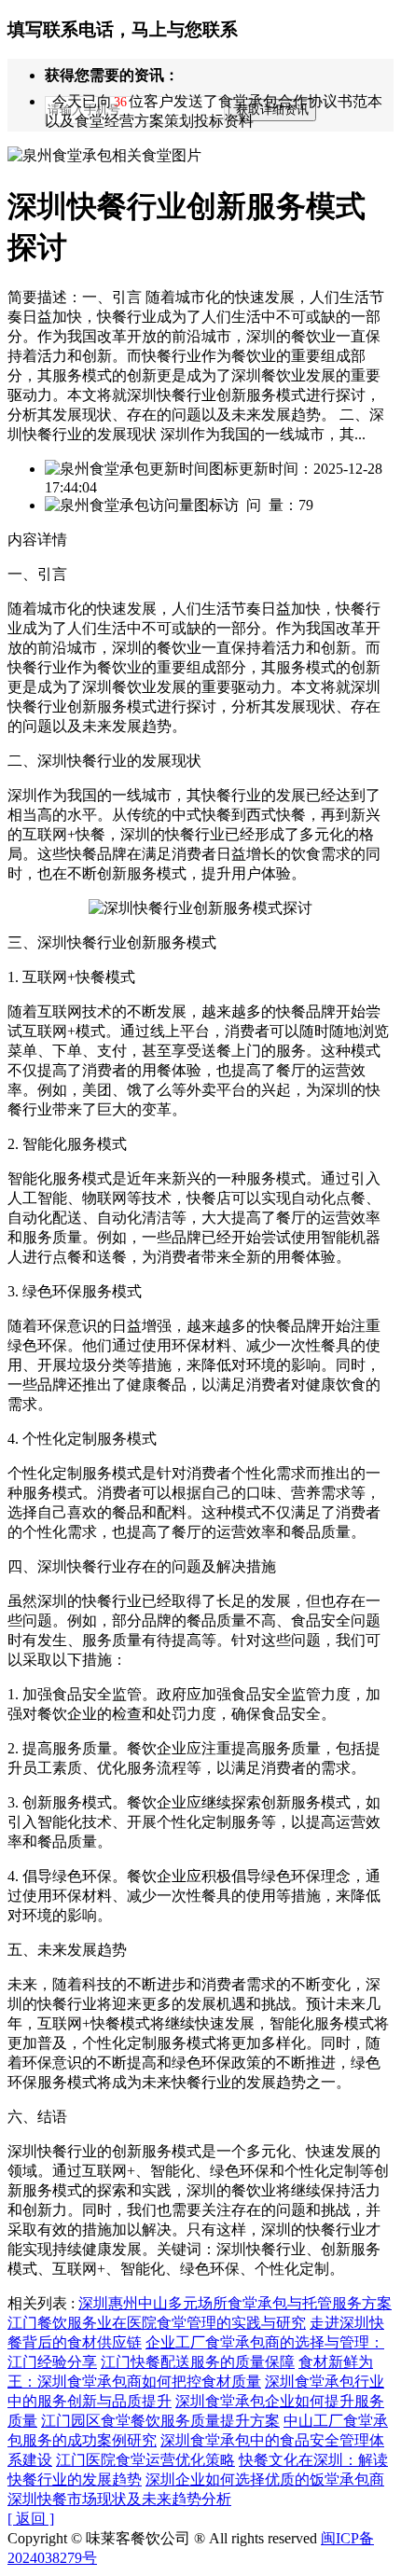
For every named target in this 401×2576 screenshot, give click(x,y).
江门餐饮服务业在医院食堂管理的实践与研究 (157, 2323)
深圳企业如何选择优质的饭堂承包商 (265, 2479)
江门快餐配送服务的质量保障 (198, 2362)
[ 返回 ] (31, 2519)
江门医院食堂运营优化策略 (145, 2460)
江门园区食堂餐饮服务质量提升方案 (160, 2421)
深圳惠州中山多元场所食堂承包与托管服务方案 (235, 2303)
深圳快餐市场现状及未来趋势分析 (119, 2499)
